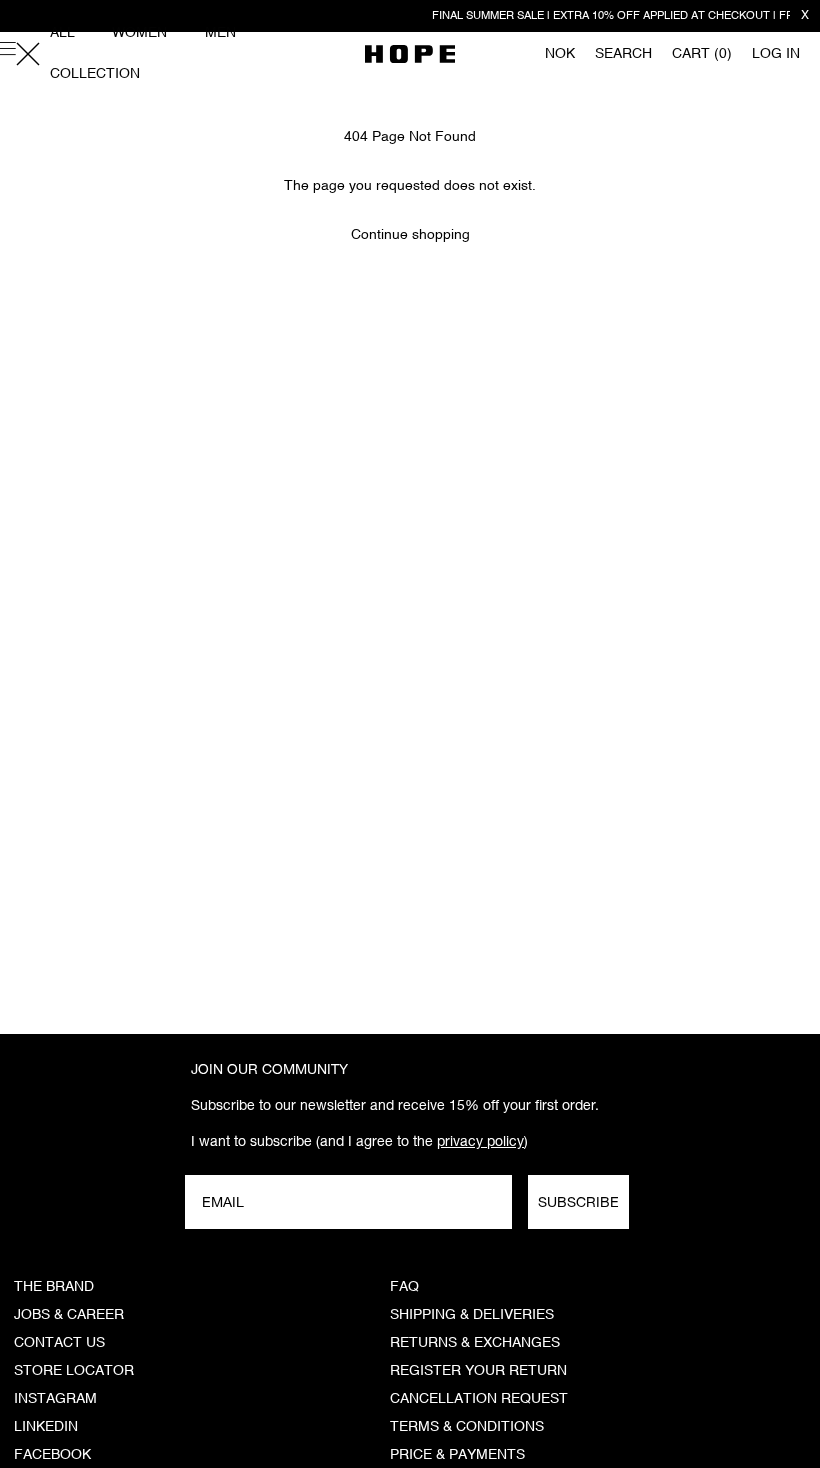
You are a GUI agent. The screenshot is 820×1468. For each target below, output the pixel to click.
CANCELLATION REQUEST (479, 1399)
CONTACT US (59, 1343)
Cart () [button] (702, 54)
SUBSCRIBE (578, 1202)
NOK (560, 54)
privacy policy (480, 1141)
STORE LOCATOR (74, 1371)
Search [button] (623, 54)
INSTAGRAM (55, 1399)
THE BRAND (54, 1287)
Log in (776, 54)
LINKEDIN (46, 1427)
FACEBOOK (52, 1455)
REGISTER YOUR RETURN (478, 1371)
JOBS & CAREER (69, 1315)
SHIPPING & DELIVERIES (472, 1315)
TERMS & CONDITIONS (467, 1427)
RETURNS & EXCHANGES (475, 1343)
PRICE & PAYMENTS (457, 1455)
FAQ (404, 1287)
